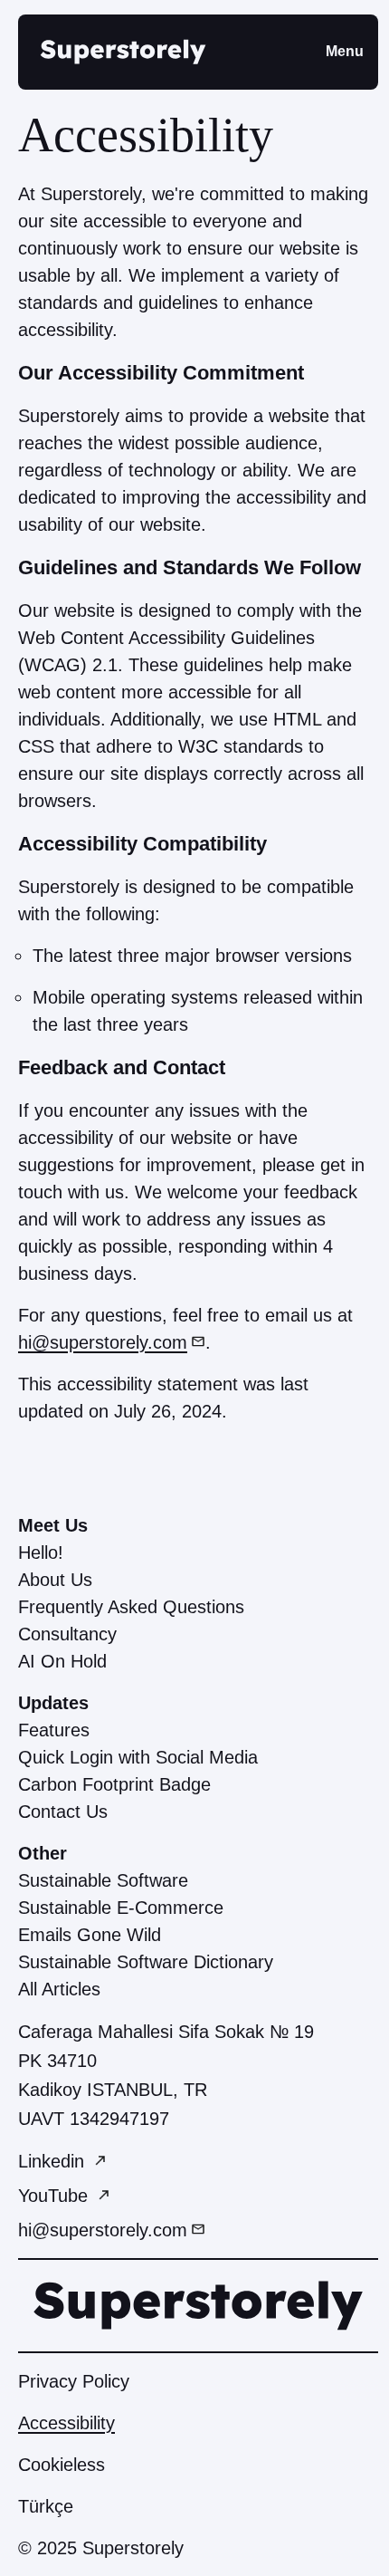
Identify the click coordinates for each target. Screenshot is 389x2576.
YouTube (56, 2196)
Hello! (41, 1552)
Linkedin (54, 2161)
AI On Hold (62, 1661)
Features (54, 1730)
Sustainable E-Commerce (121, 1908)
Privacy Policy (74, 2381)
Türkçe (46, 2506)
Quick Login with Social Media (138, 1757)
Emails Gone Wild (90, 1935)
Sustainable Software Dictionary (146, 1962)
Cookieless (62, 2465)
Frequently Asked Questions (131, 1607)
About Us (55, 1580)
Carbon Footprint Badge (114, 1784)
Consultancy (67, 1634)
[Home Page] (123, 52)
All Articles (59, 1989)
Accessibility (66, 2423)
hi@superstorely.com (103, 1342)
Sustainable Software (103, 1880)
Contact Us (63, 1812)
